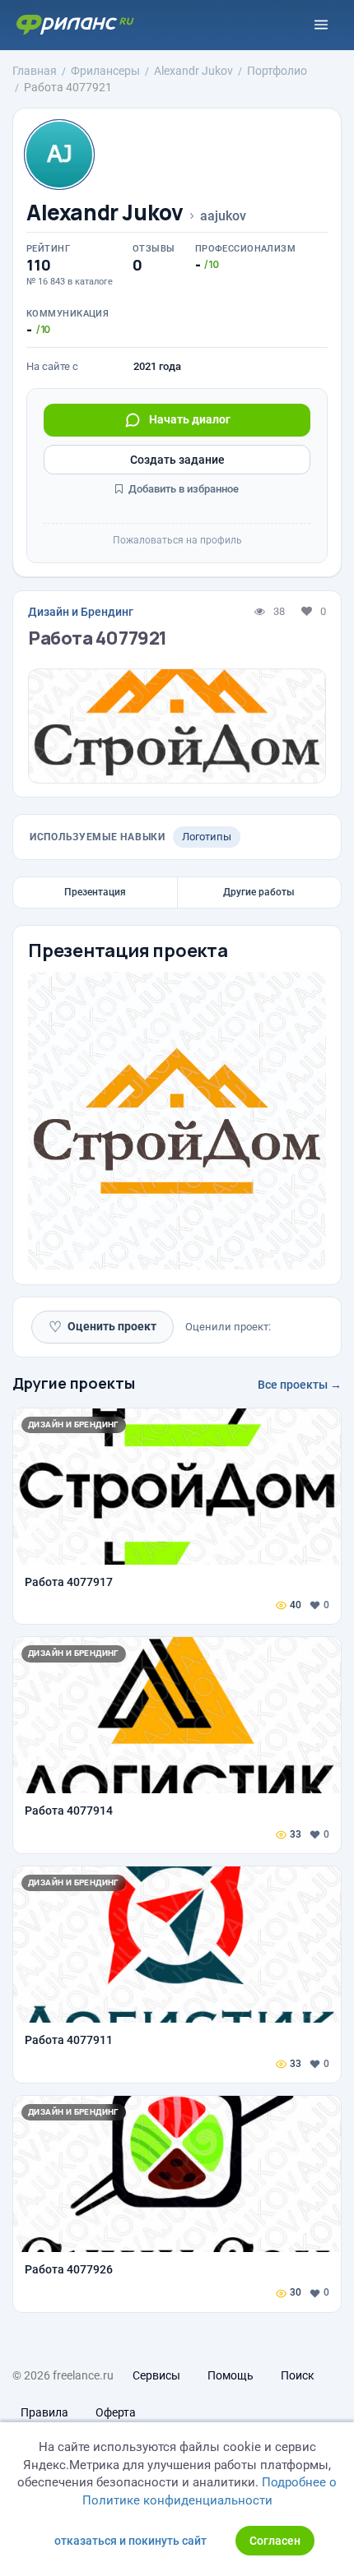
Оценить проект (102, 1327)
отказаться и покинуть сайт (130, 2541)
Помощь (231, 2375)
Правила (44, 2412)
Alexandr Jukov (105, 213)
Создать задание (177, 460)
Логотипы (207, 837)
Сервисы (156, 2375)
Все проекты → (300, 1385)
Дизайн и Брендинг (81, 612)
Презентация (95, 892)
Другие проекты (74, 1383)
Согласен (275, 2541)
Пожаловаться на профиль (177, 540)
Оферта (116, 2412)
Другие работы (259, 892)
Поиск (298, 2375)
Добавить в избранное (182, 489)
